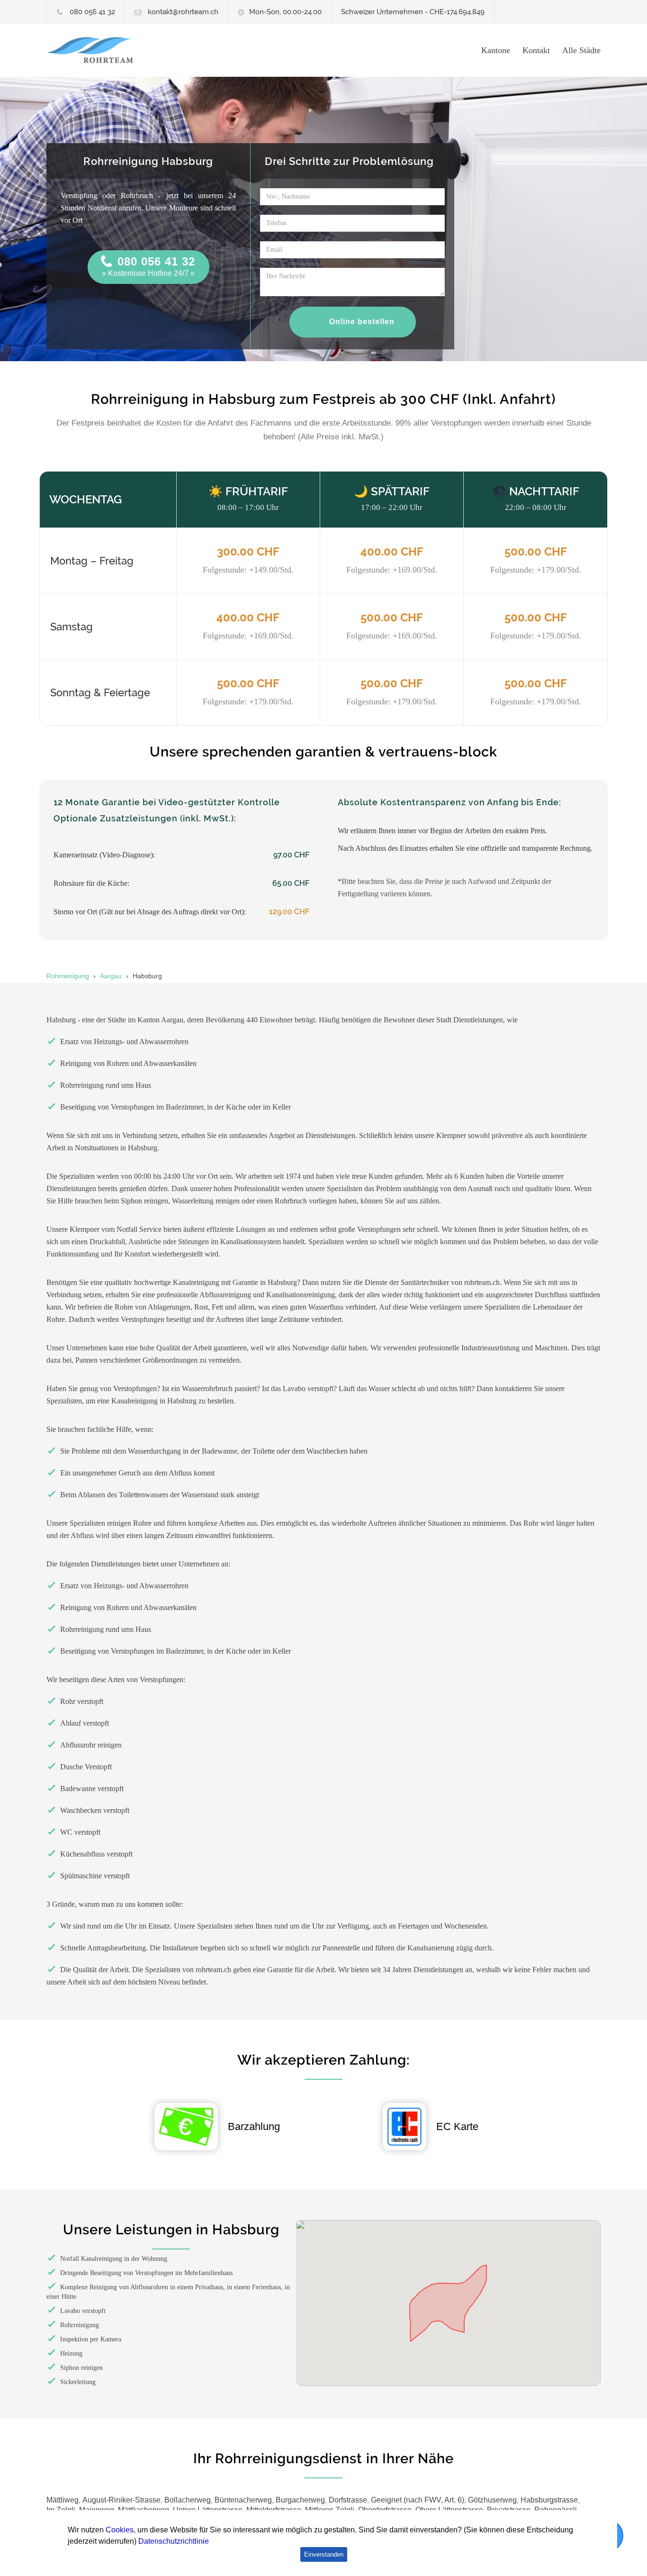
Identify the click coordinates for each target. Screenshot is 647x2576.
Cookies (120, 2530)
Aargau (111, 976)
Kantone (496, 50)
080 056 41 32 (92, 12)
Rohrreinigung (68, 976)
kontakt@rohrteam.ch (183, 12)
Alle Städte (581, 50)
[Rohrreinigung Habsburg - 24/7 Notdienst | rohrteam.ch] (134, 50)
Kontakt (536, 50)
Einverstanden (324, 2554)
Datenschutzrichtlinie (174, 2541)
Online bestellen (362, 322)
